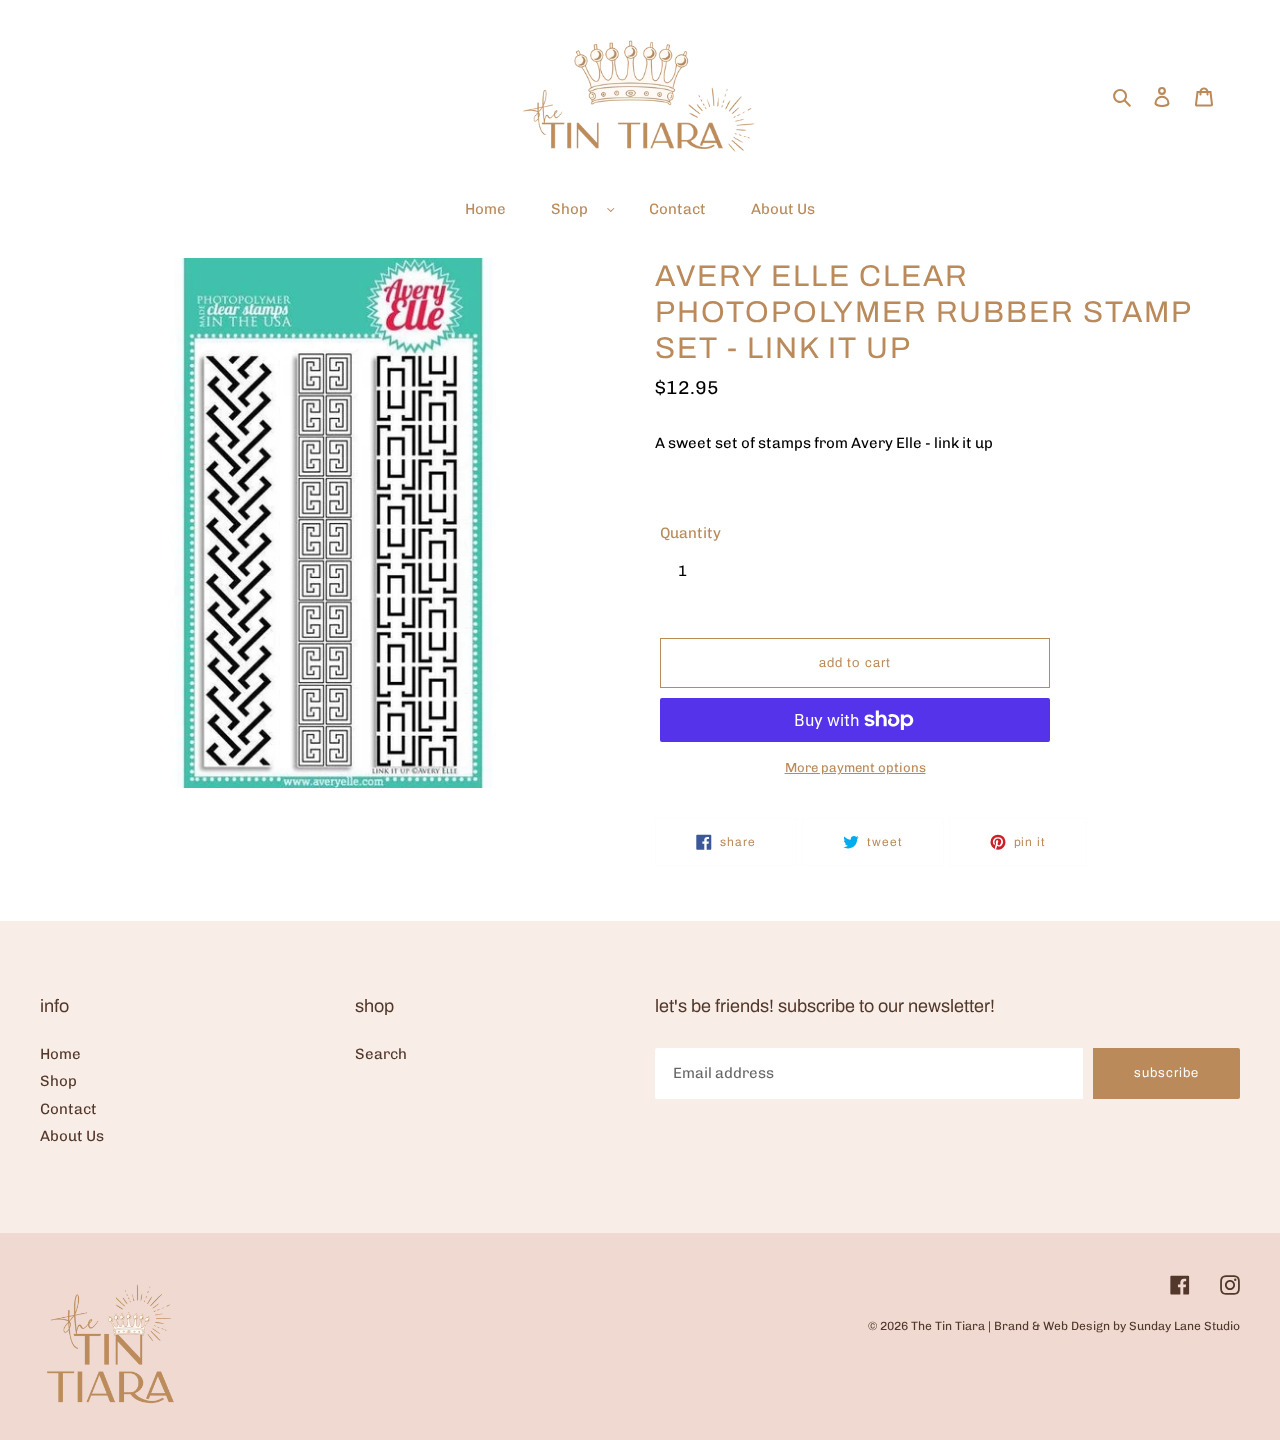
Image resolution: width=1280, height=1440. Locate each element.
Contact (68, 1109)
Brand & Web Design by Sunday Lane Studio (1117, 1326)
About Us (72, 1136)
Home (60, 1054)
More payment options (855, 767)
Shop (58, 1081)
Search (381, 1054)
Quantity (690, 533)
